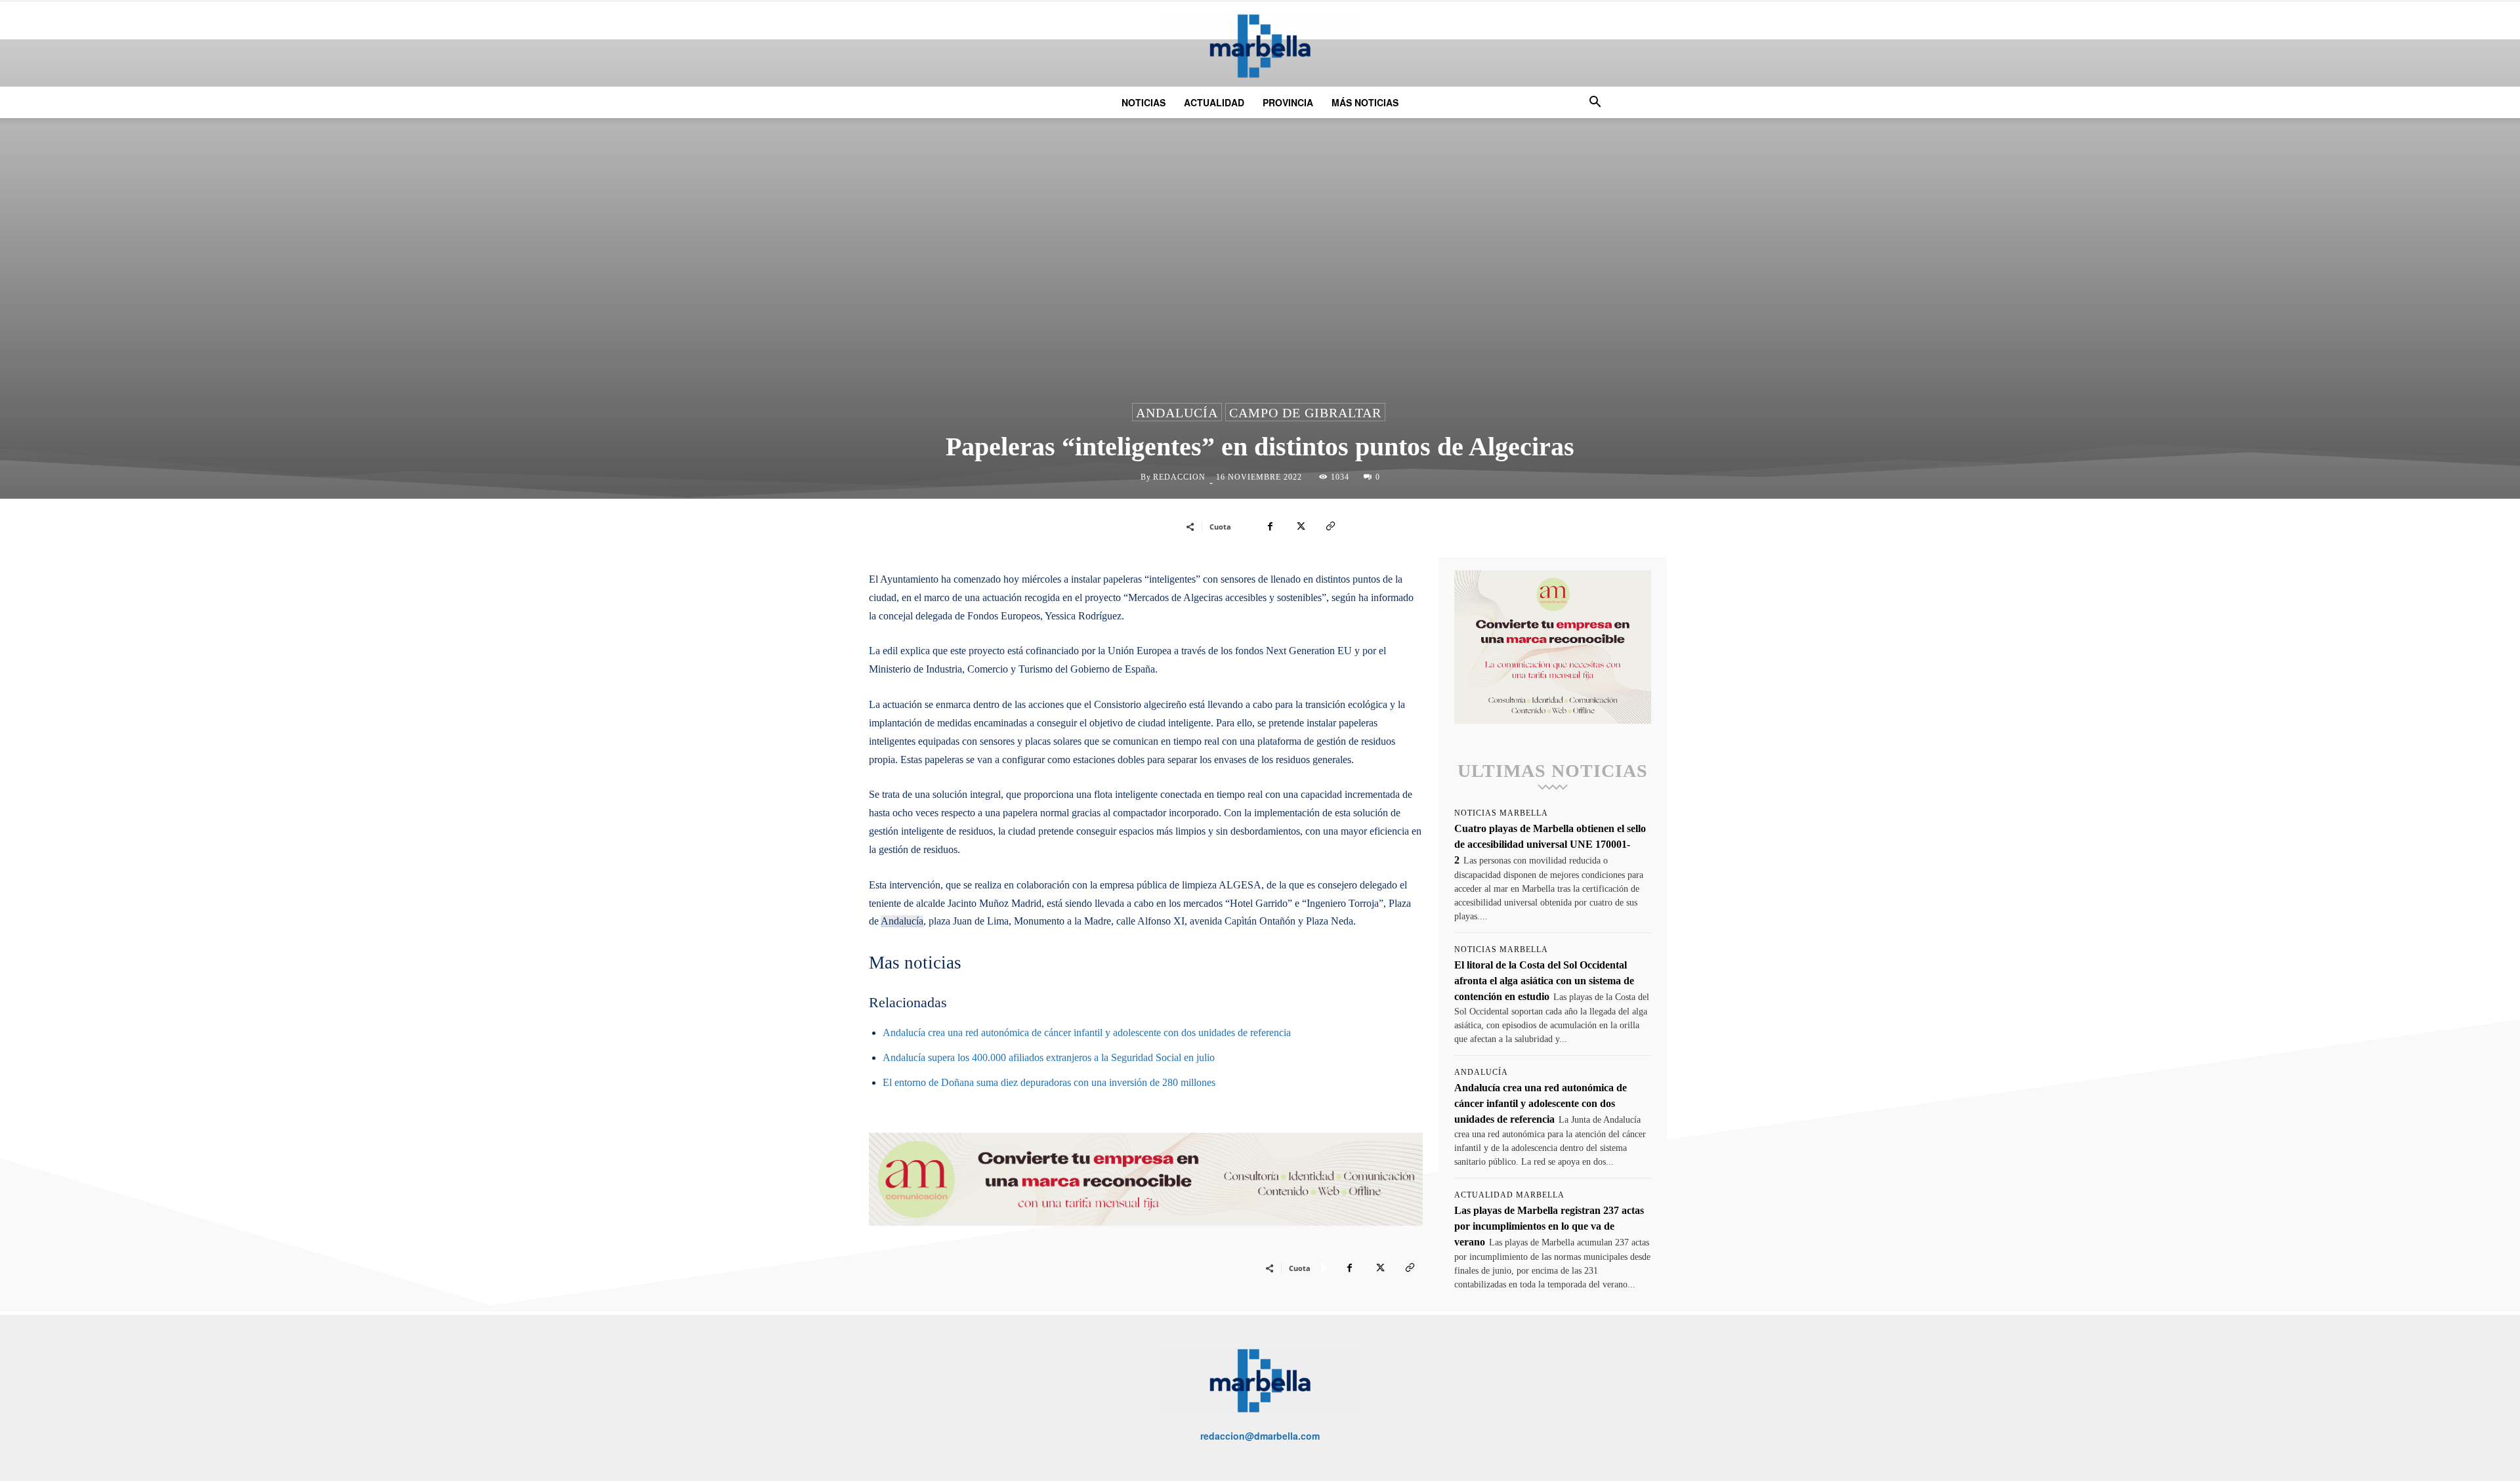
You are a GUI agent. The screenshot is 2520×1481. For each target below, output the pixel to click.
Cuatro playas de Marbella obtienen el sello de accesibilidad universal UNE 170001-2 (1550, 844)
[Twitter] (1300, 526)
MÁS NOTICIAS (1365, 102)
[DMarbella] (1260, 46)
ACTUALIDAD (1214, 102)
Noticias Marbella (1501, 813)
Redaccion (1179, 477)
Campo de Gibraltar (1305, 413)
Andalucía (1177, 413)
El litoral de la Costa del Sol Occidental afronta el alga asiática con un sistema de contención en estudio (1544, 981)
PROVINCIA (1288, 102)
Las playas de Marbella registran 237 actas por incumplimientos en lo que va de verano (1549, 1226)
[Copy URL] (1330, 526)
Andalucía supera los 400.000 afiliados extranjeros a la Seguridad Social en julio (1049, 1057)
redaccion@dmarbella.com (1260, 1436)
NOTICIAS (1144, 102)
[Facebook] (1270, 526)
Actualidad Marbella (1509, 1195)
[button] (1595, 103)
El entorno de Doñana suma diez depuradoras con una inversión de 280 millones (1049, 1082)
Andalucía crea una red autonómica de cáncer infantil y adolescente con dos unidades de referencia (1087, 1033)
